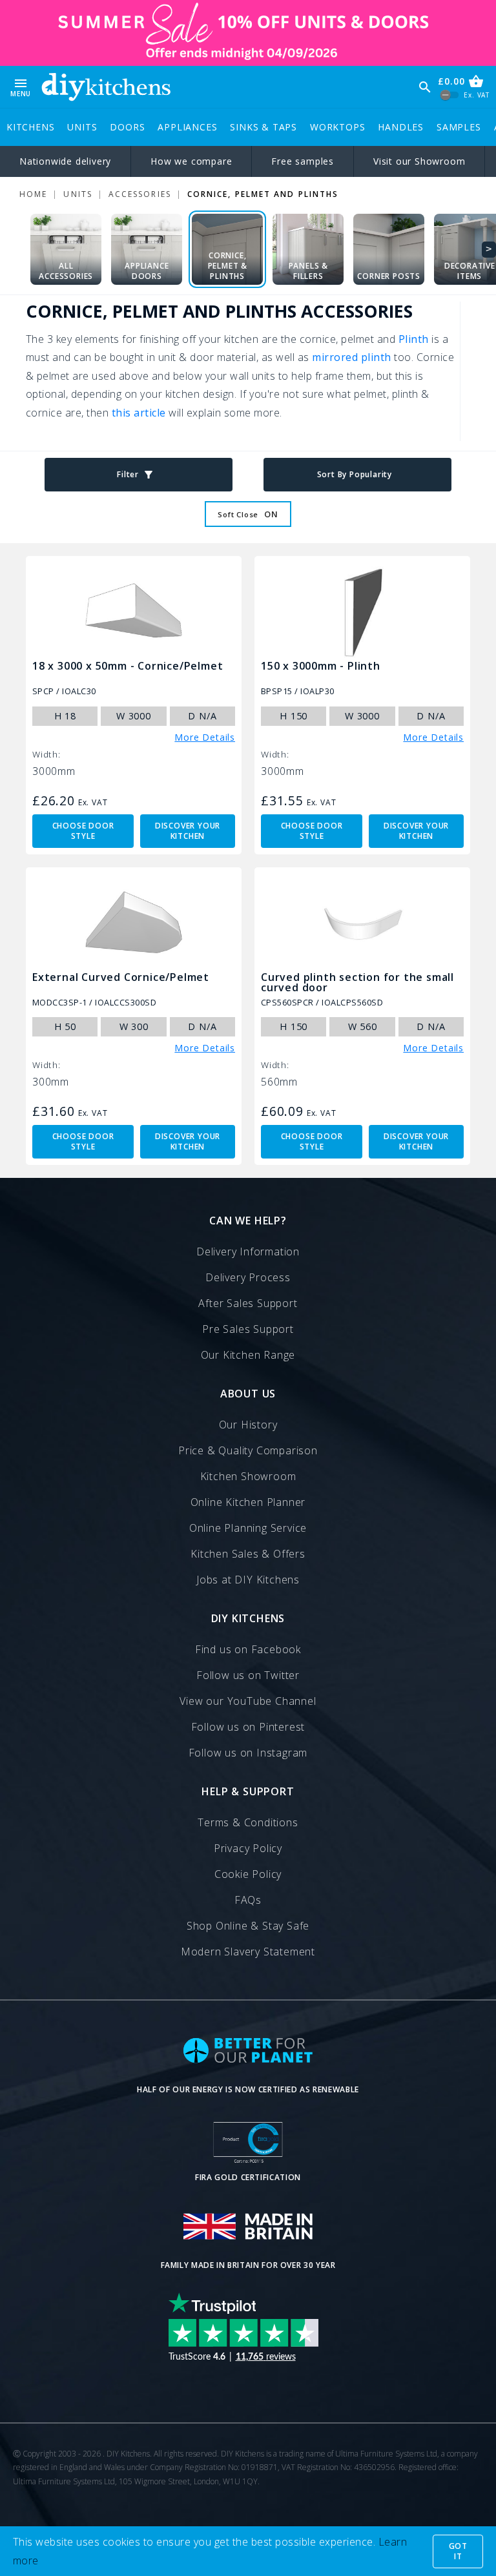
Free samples (303, 161)
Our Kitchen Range (248, 1355)
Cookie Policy (248, 1874)
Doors (127, 127)
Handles (401, 127)
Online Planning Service (248, 1528)
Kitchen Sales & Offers (248, 1554)
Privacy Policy (248, 1848)
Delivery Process (248, 1277)
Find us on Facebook (248, 1649)
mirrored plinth (351, 357)
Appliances (187, 127)
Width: (46, 755)
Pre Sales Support (248, 1329)
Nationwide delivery (65, 161)
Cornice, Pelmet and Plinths (263, 194)
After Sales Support (248, 1303)
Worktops (337, 127)
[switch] (450, 95)
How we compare (191, 161)
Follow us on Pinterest (248, 1727)
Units (82, 127)
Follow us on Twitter (248, 1675)
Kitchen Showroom (248, 1476)
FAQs (248, 1900)
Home (33, 194)
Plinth (414, 339)
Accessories (140, 194)
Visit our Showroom (419, 161)
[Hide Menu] (106, 87)
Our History (248, 1425)
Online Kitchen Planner (248, 1502)
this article (139, 413)
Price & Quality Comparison (248, 1450)
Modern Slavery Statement (248, 1952)
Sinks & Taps (263, 127)
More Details (205, 737)
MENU (21, 87)
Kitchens (30, 127)
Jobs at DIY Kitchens (248, 1580)
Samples (459, 127)
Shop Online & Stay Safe (248, 1926)
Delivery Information (248, 1252)
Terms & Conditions (248, 1822)
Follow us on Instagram (248, 1753)
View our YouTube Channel (248, 1701)
